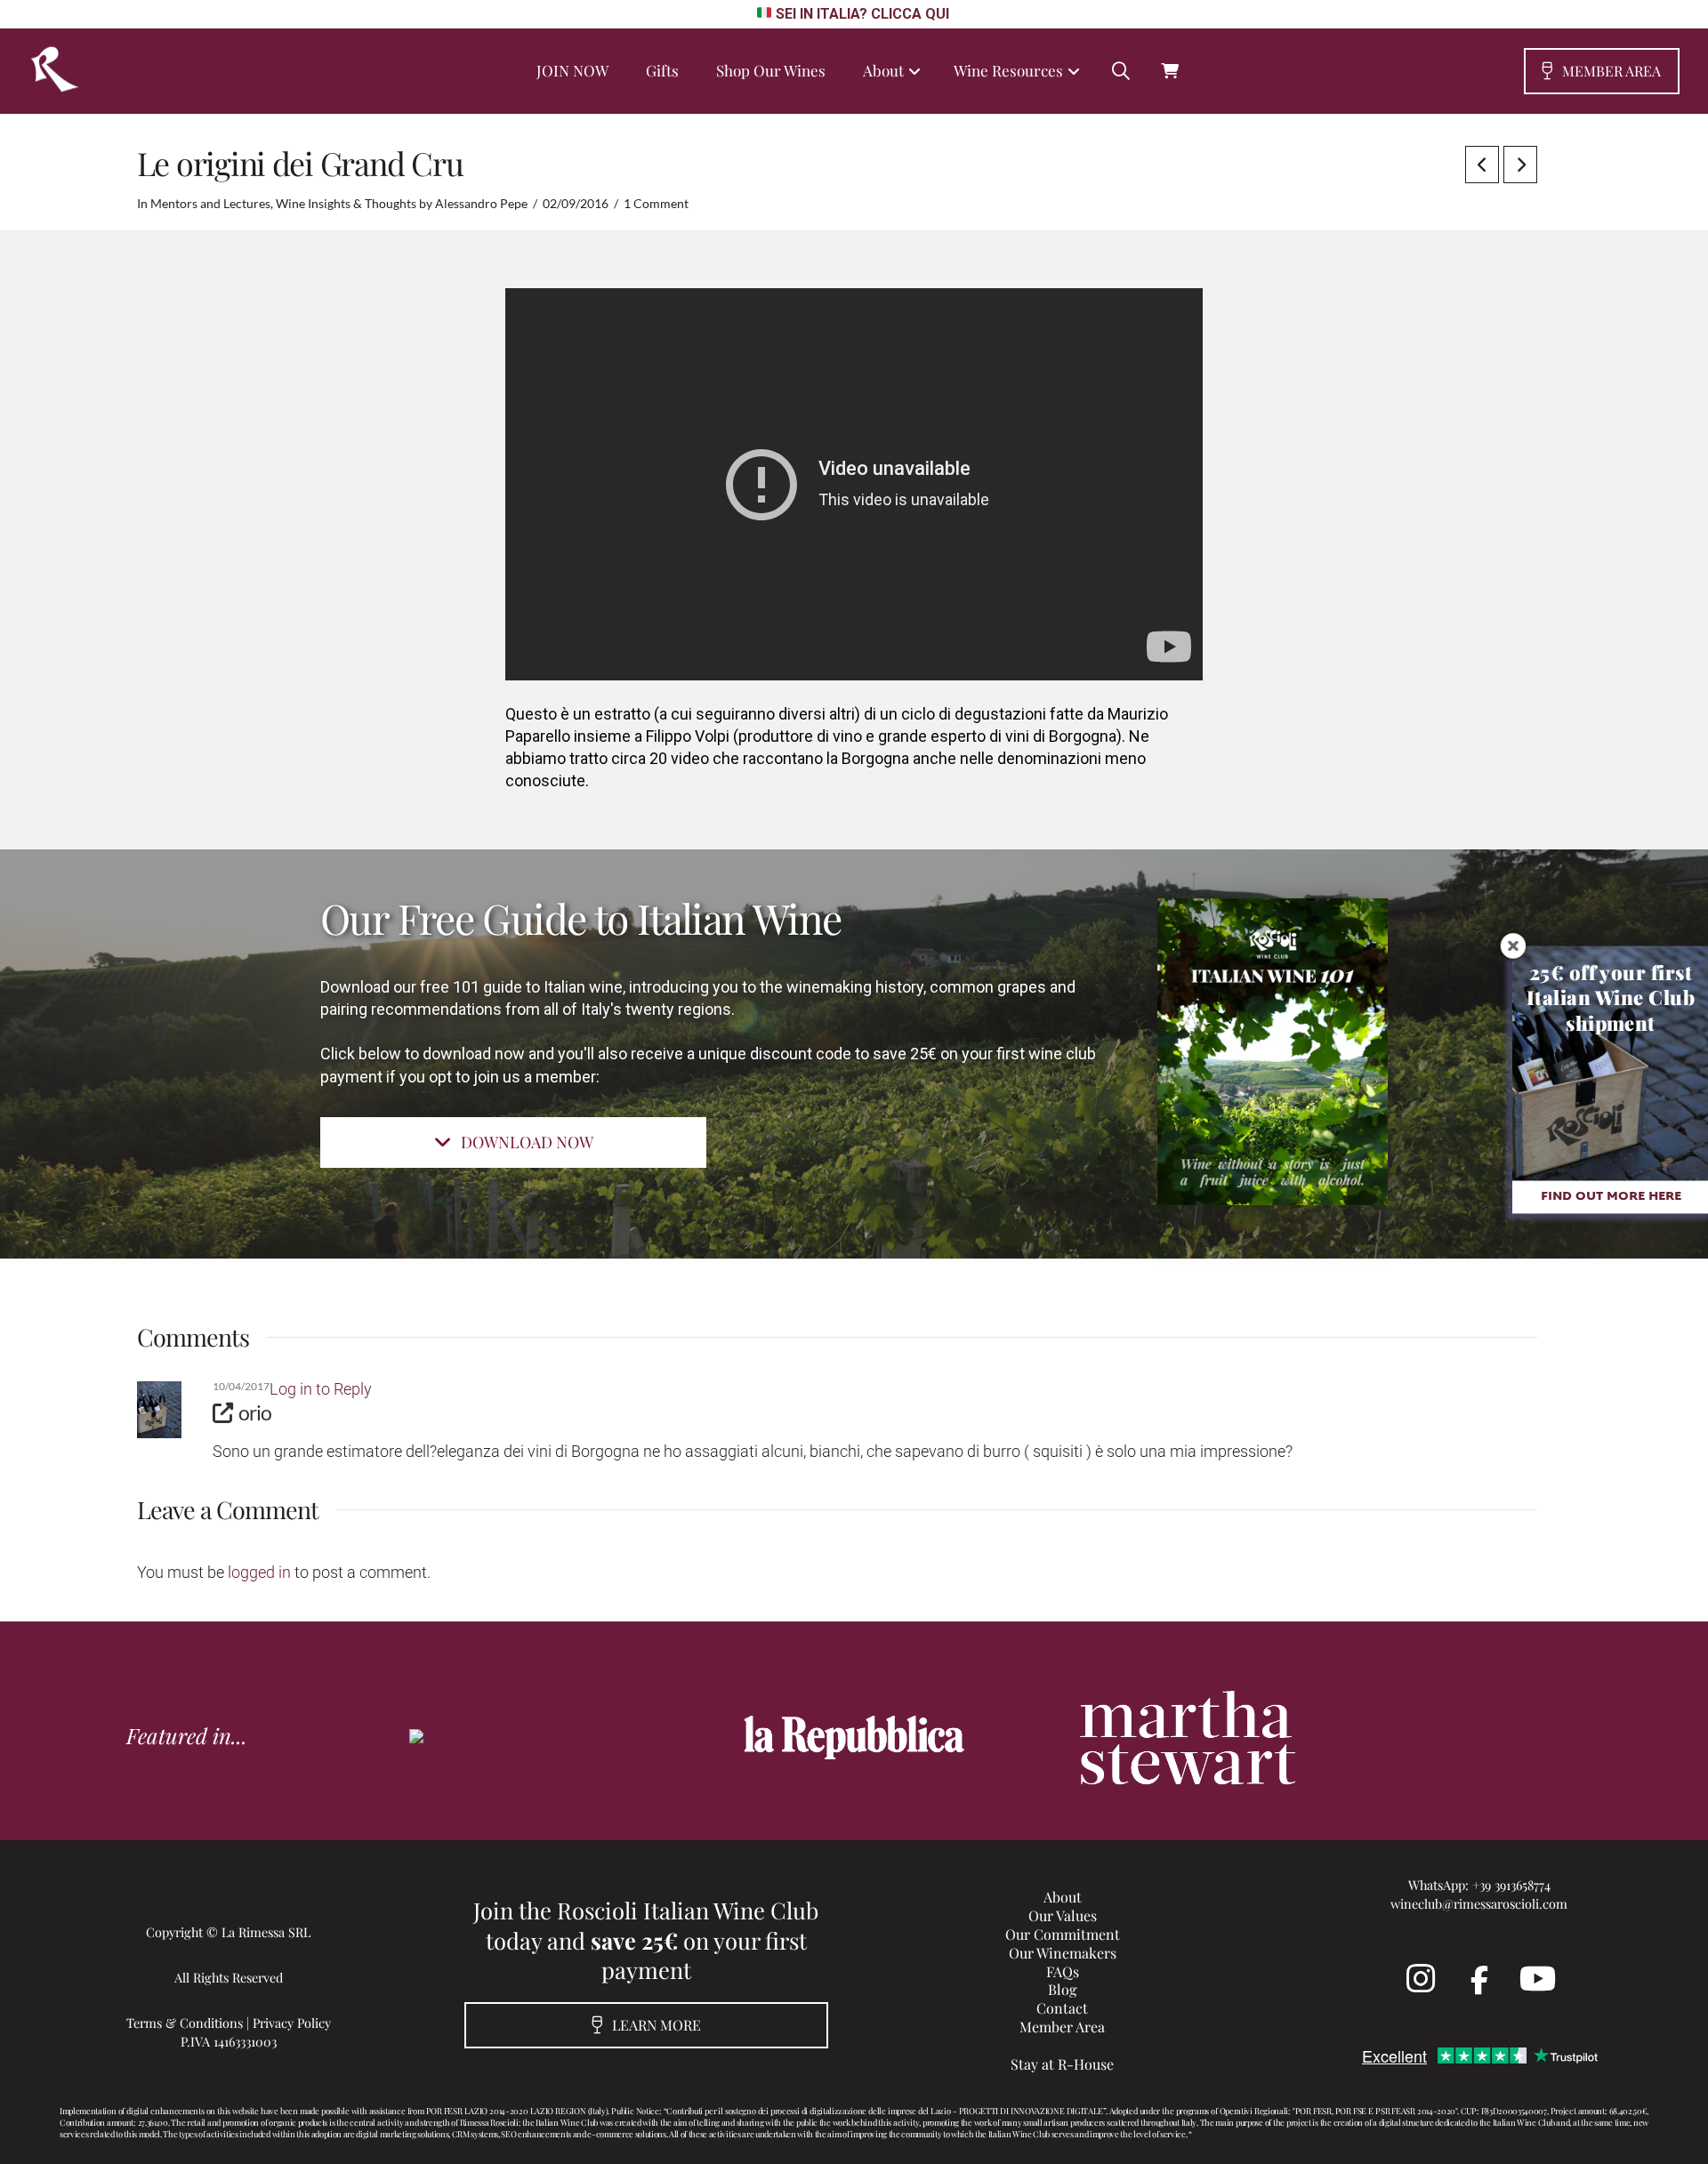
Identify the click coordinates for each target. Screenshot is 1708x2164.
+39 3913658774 (1511, 1885)
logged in (259, 1572)
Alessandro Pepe (481, 204)
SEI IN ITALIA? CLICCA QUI (862, 14)
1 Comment (656, 204)
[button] (1121, 71)
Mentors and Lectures (210, 204)
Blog (1062, 1989)
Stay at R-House (1062, 2064)
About (1063, 1897)
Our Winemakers (1063, 1953)
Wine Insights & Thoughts (346, 204)
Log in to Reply (321, 1389)
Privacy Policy (292, 2023)
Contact (1062, 2008)
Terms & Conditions (185, 2023)
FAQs (1063, 1971)
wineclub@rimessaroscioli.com (1479, 1903)
